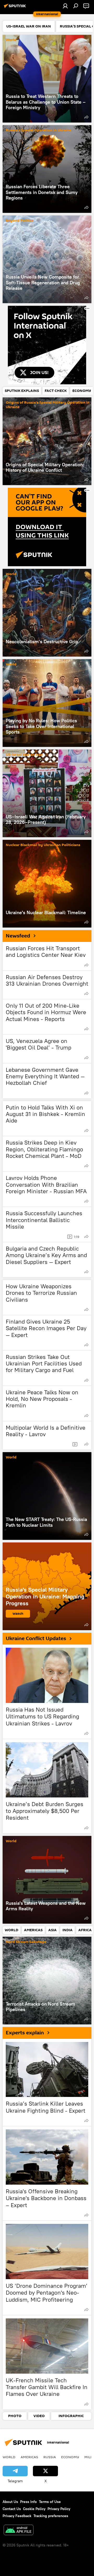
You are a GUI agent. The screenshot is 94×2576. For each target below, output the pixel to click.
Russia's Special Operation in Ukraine (39, 131)
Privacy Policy (59, 2509)
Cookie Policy (34, 2509)
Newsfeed (18, 936)
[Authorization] (65, 6)
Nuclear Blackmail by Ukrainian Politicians (43, 845)
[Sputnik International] (16, 8)
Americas (29, 2457)
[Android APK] (19, 2531)
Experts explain (25, 2033)
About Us (10, 2502)
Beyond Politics (20, 221)
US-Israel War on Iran (24, 755)
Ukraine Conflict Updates (36, 1639)
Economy (70, 2457)
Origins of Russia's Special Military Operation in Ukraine (48, 405)
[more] (86, 117)
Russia (50, 2457)
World (11, 40)
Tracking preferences (51, 2516)
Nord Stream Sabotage (26, 1942)
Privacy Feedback (17, 2516)
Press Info (28, 2502)
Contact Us (12, 2509)
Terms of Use (50, 2502)
